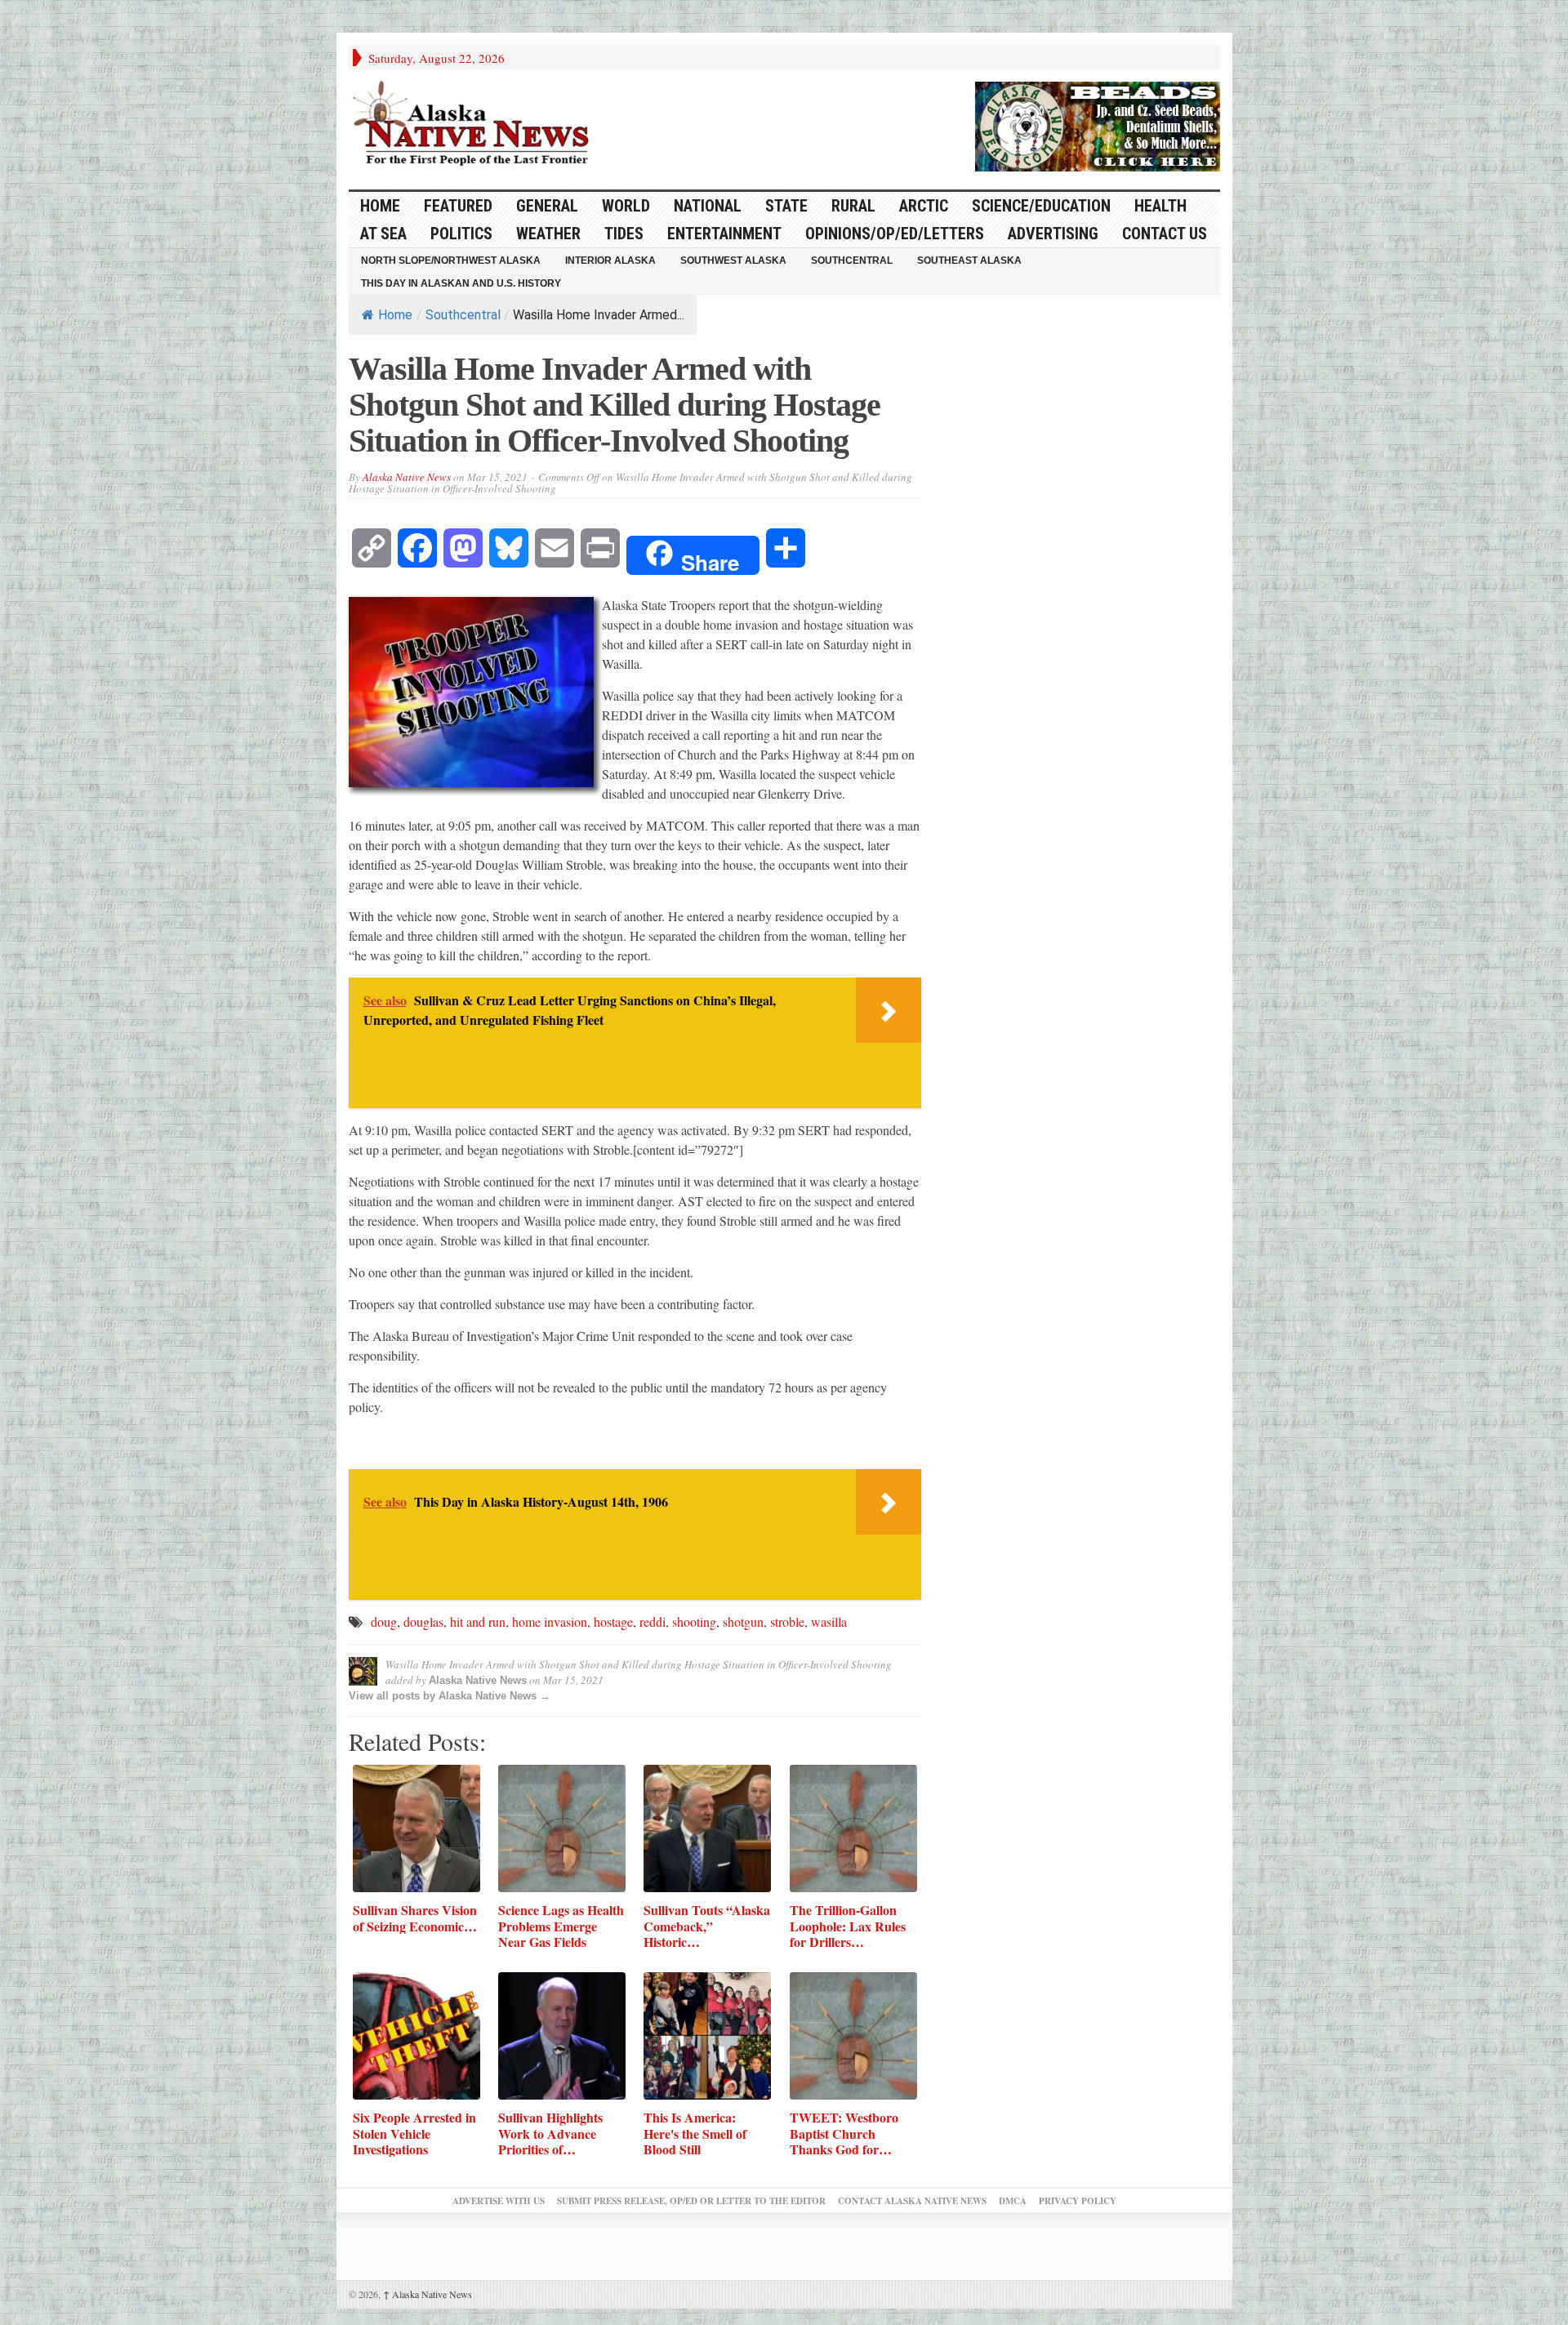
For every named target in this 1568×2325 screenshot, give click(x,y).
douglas (423, 1621)
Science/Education (1041, 206)
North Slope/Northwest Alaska (451, 261)
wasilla (829, 1621)
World (626, 206)
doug (384, 1621)
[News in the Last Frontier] (475, 125)
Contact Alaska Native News (912, 2201)
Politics (461, 234)
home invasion (550, 1621)
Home (395, 315)
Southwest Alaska (733, 261)
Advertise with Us (499, 2201)
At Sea (383, 234)
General (547, 206)
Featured (458, 206)
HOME (380, 206)
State (786, 206)
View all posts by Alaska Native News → (450, 1696)
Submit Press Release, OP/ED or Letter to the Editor (691, 2201)
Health (1160, 206)
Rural (853, 206)
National (708, 206)
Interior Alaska (610, 261)
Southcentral (852, 261)
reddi (653, 1621)
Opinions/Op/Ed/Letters (895, 234)
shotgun (743, 1621)
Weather (548, 234)
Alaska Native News (407, 477)
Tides (624, 234)
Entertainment (724, 234)
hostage (613, 1621)
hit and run (478, 1621)
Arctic (924, 206)
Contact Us (1165, 234)
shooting (694, 1621)
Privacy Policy (1078, 2201)
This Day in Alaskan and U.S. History (461, 283)
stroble (787, 1621)
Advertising (1053, 234)
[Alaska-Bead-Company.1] (1098, 124)
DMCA (1013, 2201)
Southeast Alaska (969, 261)
